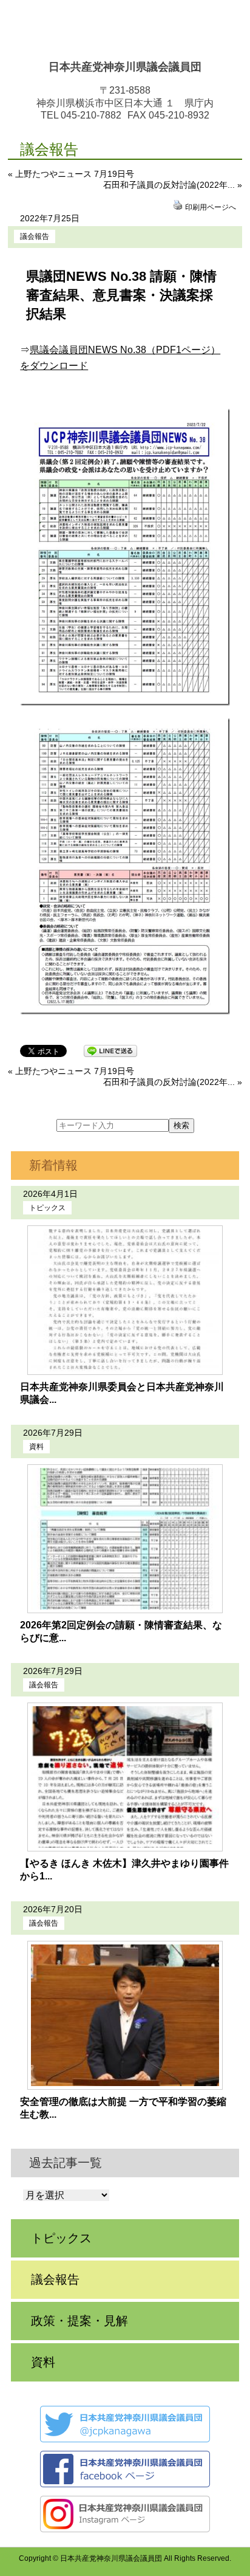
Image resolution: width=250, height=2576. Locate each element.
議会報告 (35, 236)
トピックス (47, 1208)
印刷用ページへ (211, 207)
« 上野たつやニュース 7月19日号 (71, 174)
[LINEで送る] (110, 1050)
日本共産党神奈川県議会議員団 (125, 67)
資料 (36, 1447)
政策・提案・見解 (79, 2321)
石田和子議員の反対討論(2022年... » (173, 185)
